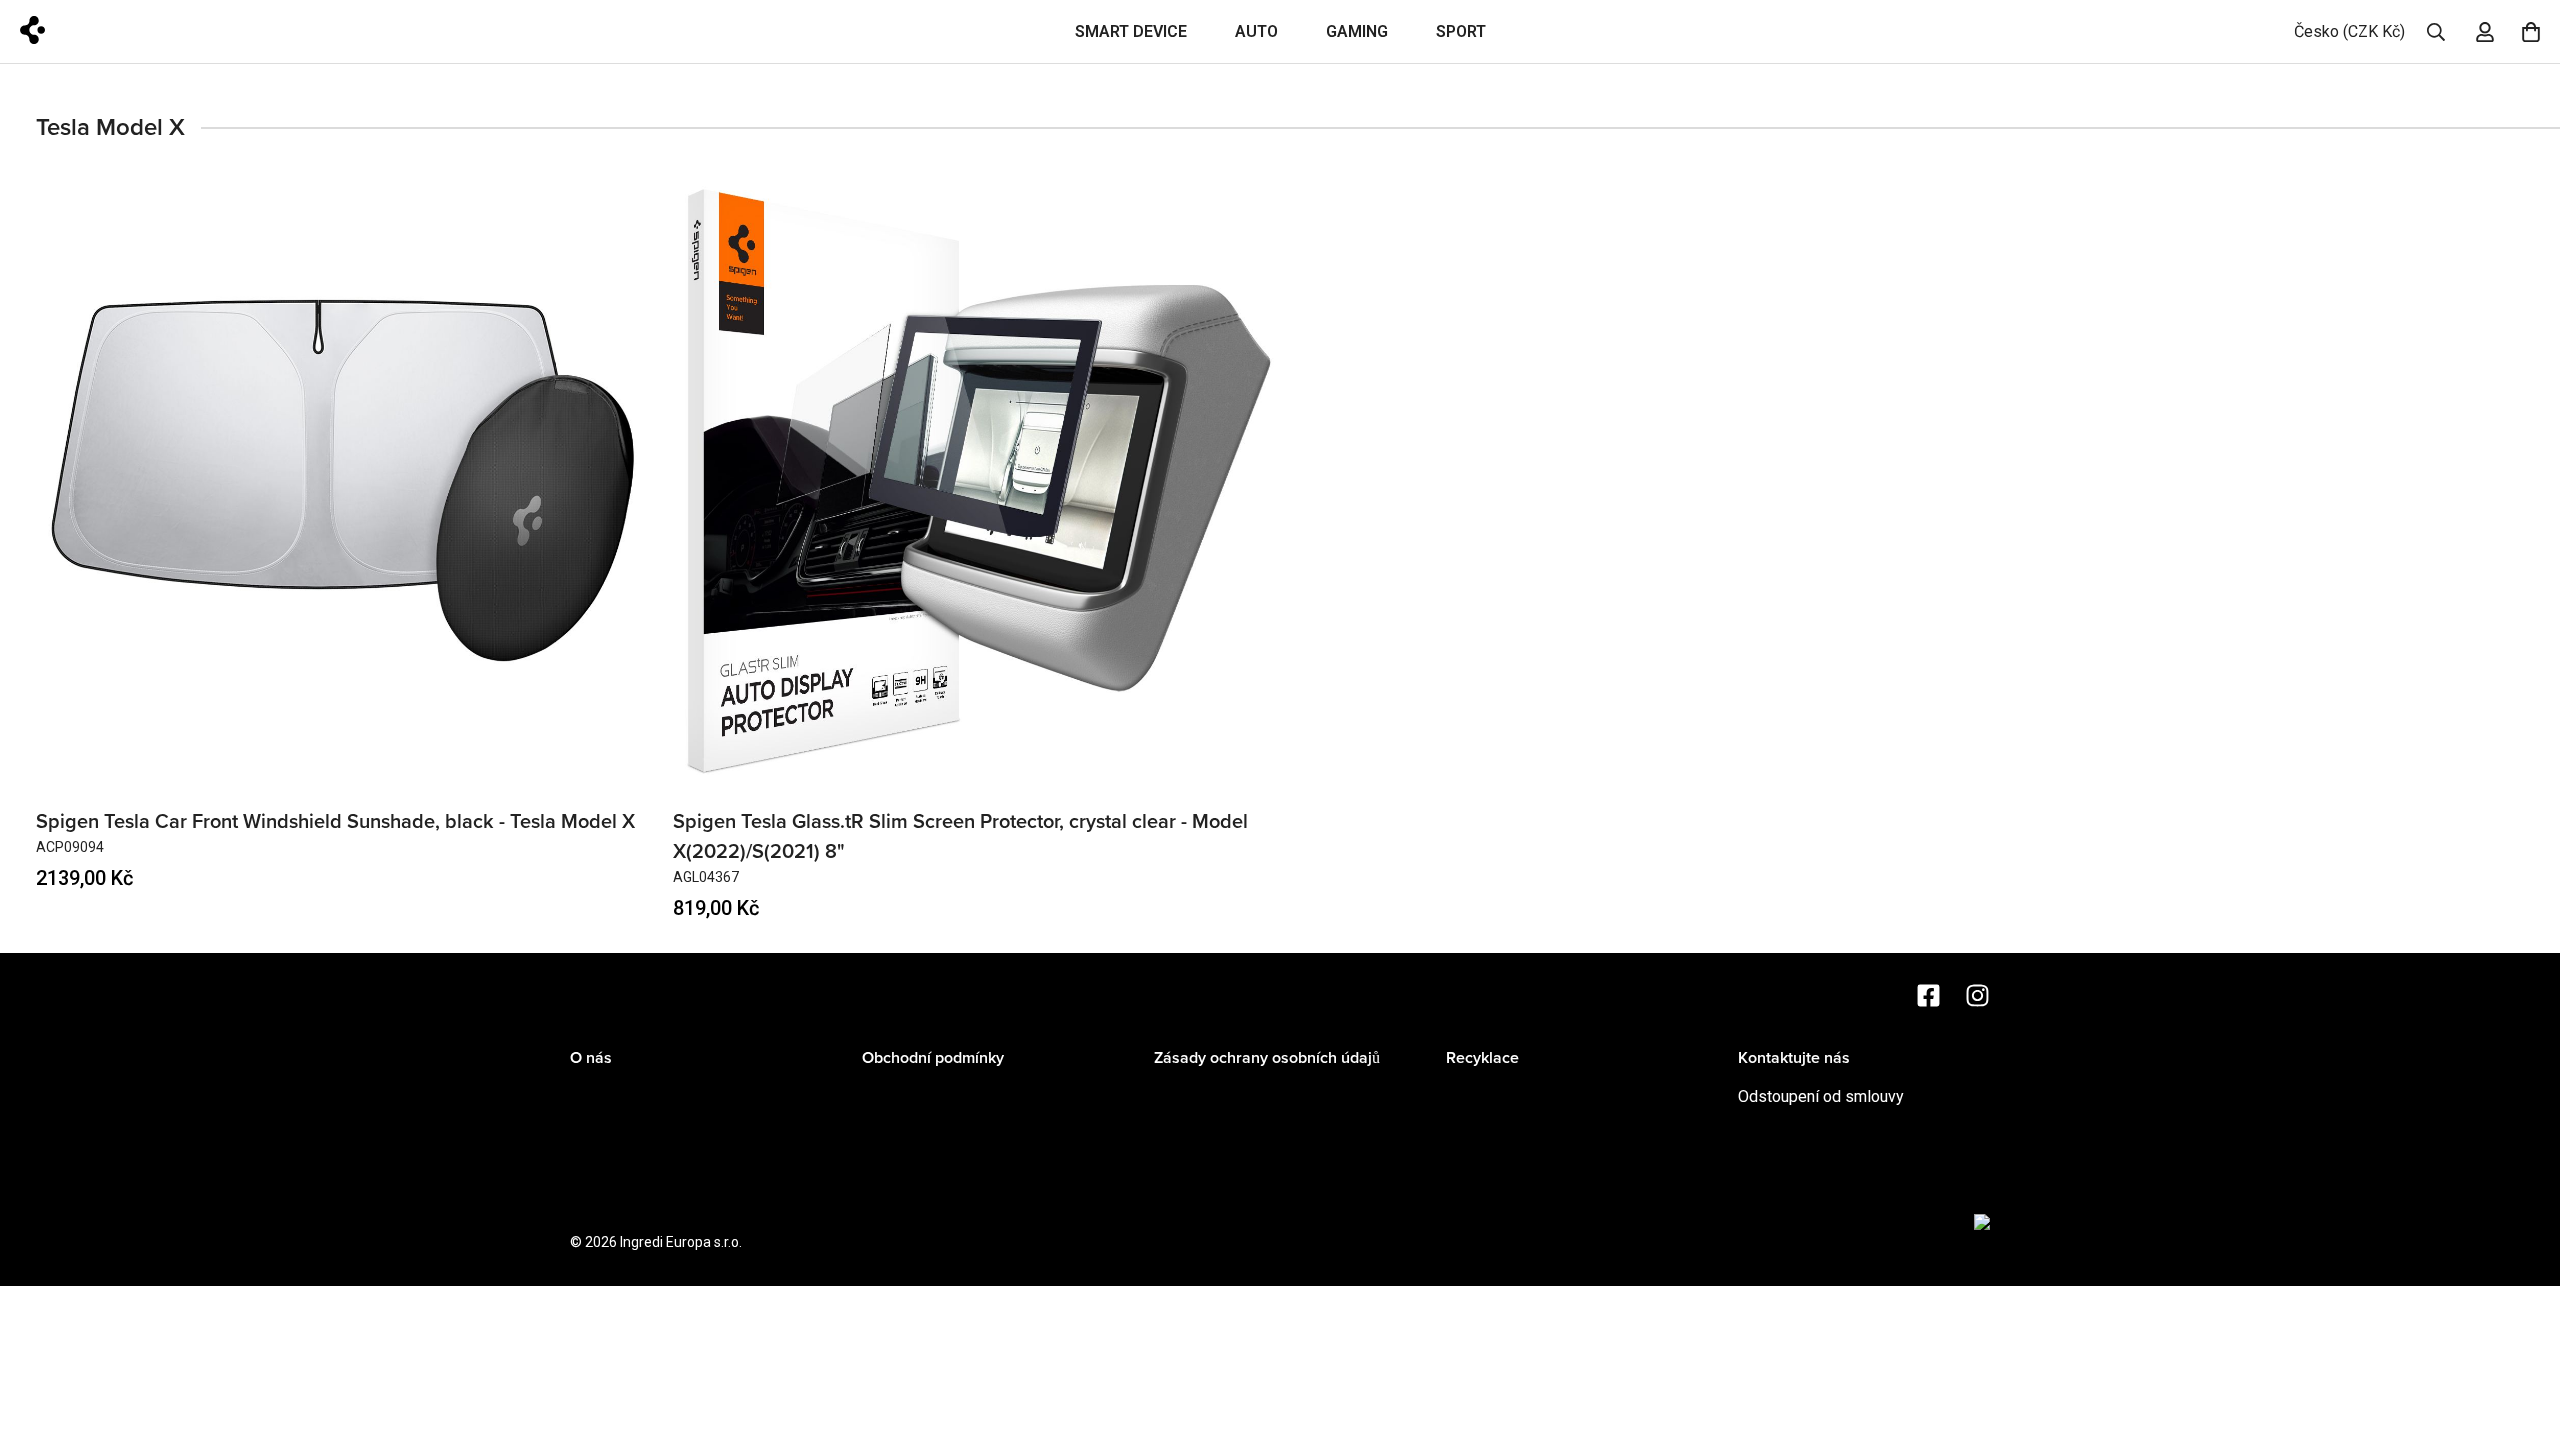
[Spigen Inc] (92, 31)
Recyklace (1482, 1058)
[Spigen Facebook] (1928, 995)
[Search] (2436, 32)
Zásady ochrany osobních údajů (1267, 1058)
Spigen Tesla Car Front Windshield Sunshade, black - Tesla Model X (335, 822)
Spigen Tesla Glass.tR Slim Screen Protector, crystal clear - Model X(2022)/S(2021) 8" (960, 837)
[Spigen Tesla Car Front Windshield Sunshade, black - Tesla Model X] (342, 480)
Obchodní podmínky (933, 1058)
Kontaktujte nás (1794, 1058)
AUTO (1256, 31)
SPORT (1461, 31)
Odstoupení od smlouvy (1821, 1096)
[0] (2531, 32)
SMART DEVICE (1131, 31)
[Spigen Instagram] (1977, 995)
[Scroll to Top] (2521, 1331)
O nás (591, 1058)
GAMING (1357, 31)
